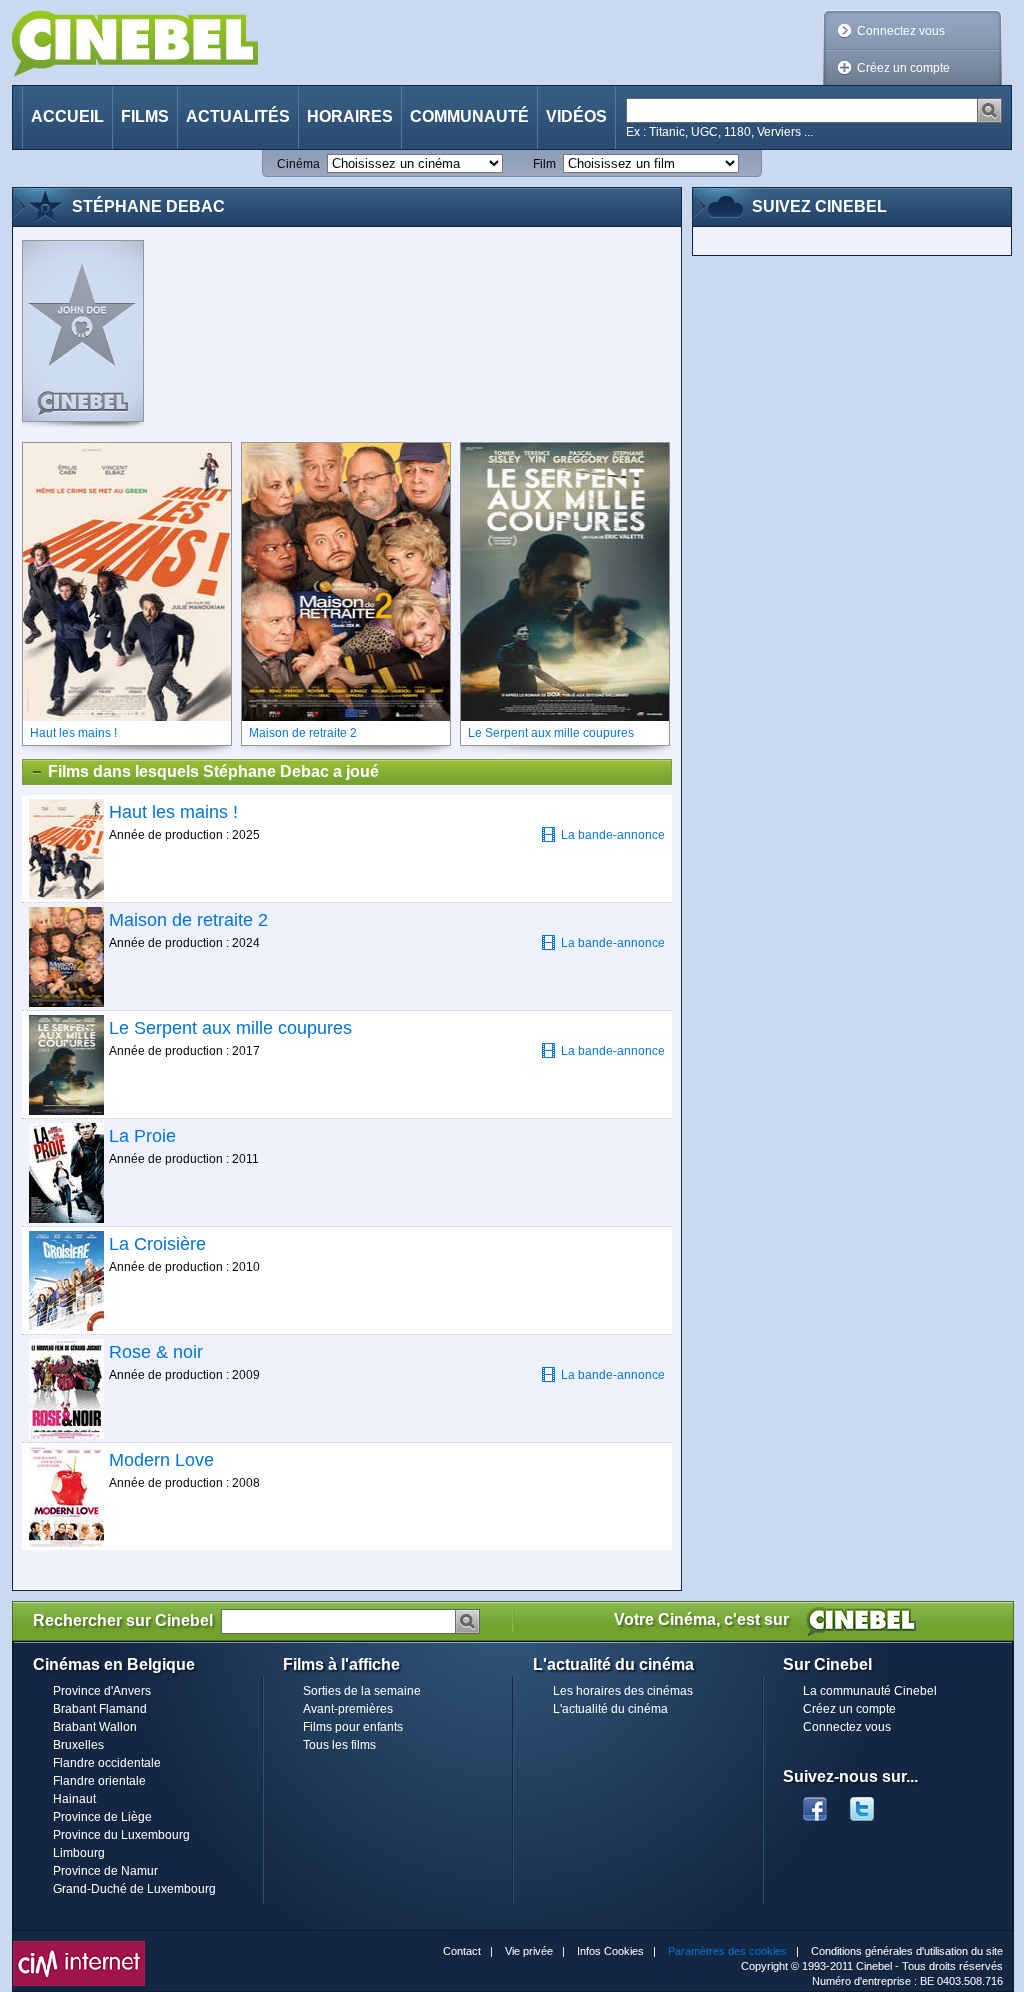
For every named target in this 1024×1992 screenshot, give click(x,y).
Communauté (469, 116)
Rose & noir (156, 1352)
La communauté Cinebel (870, 1691)
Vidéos (576, 116)
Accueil (67, 116)
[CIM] (79, 1946)
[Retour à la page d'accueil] (135, 43)
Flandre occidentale (107, 1763)
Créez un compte (903, 68)
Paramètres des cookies (727, 1951)
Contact (462, 1951)
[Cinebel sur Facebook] (815, 1803)
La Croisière (157, 1244)
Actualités (238, 116)
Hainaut (74, 1799)
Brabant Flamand (100, 1709)
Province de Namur (105, 1871)
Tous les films (339, 1745)
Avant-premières (348, 1709)
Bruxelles (78, 1745)
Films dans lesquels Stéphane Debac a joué (213, 771)
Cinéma (298, 164)
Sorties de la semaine (362, 1691)
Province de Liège (102, 1817)
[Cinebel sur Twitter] (872, 1803)
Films (145, 116)
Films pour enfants (353, 1727)
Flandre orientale (99, 1781)
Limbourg (79, 1853)
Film (544, 164)
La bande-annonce (613, 835)
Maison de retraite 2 (188, 920)
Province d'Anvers (102, 1691)
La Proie (142, 1136)
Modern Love (161, 1460)
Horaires (350, 116)
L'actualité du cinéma (610, 1709)
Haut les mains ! (173, 812)
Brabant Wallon (95, 1727)
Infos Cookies (610, 1951)
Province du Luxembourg (121, 1835)
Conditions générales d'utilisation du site (907, 1951)
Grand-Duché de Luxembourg (134, 1889)
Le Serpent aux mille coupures (230, 1028)
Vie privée (529, 1951)
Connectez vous (901, 31)
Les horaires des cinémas (623, 1691)
